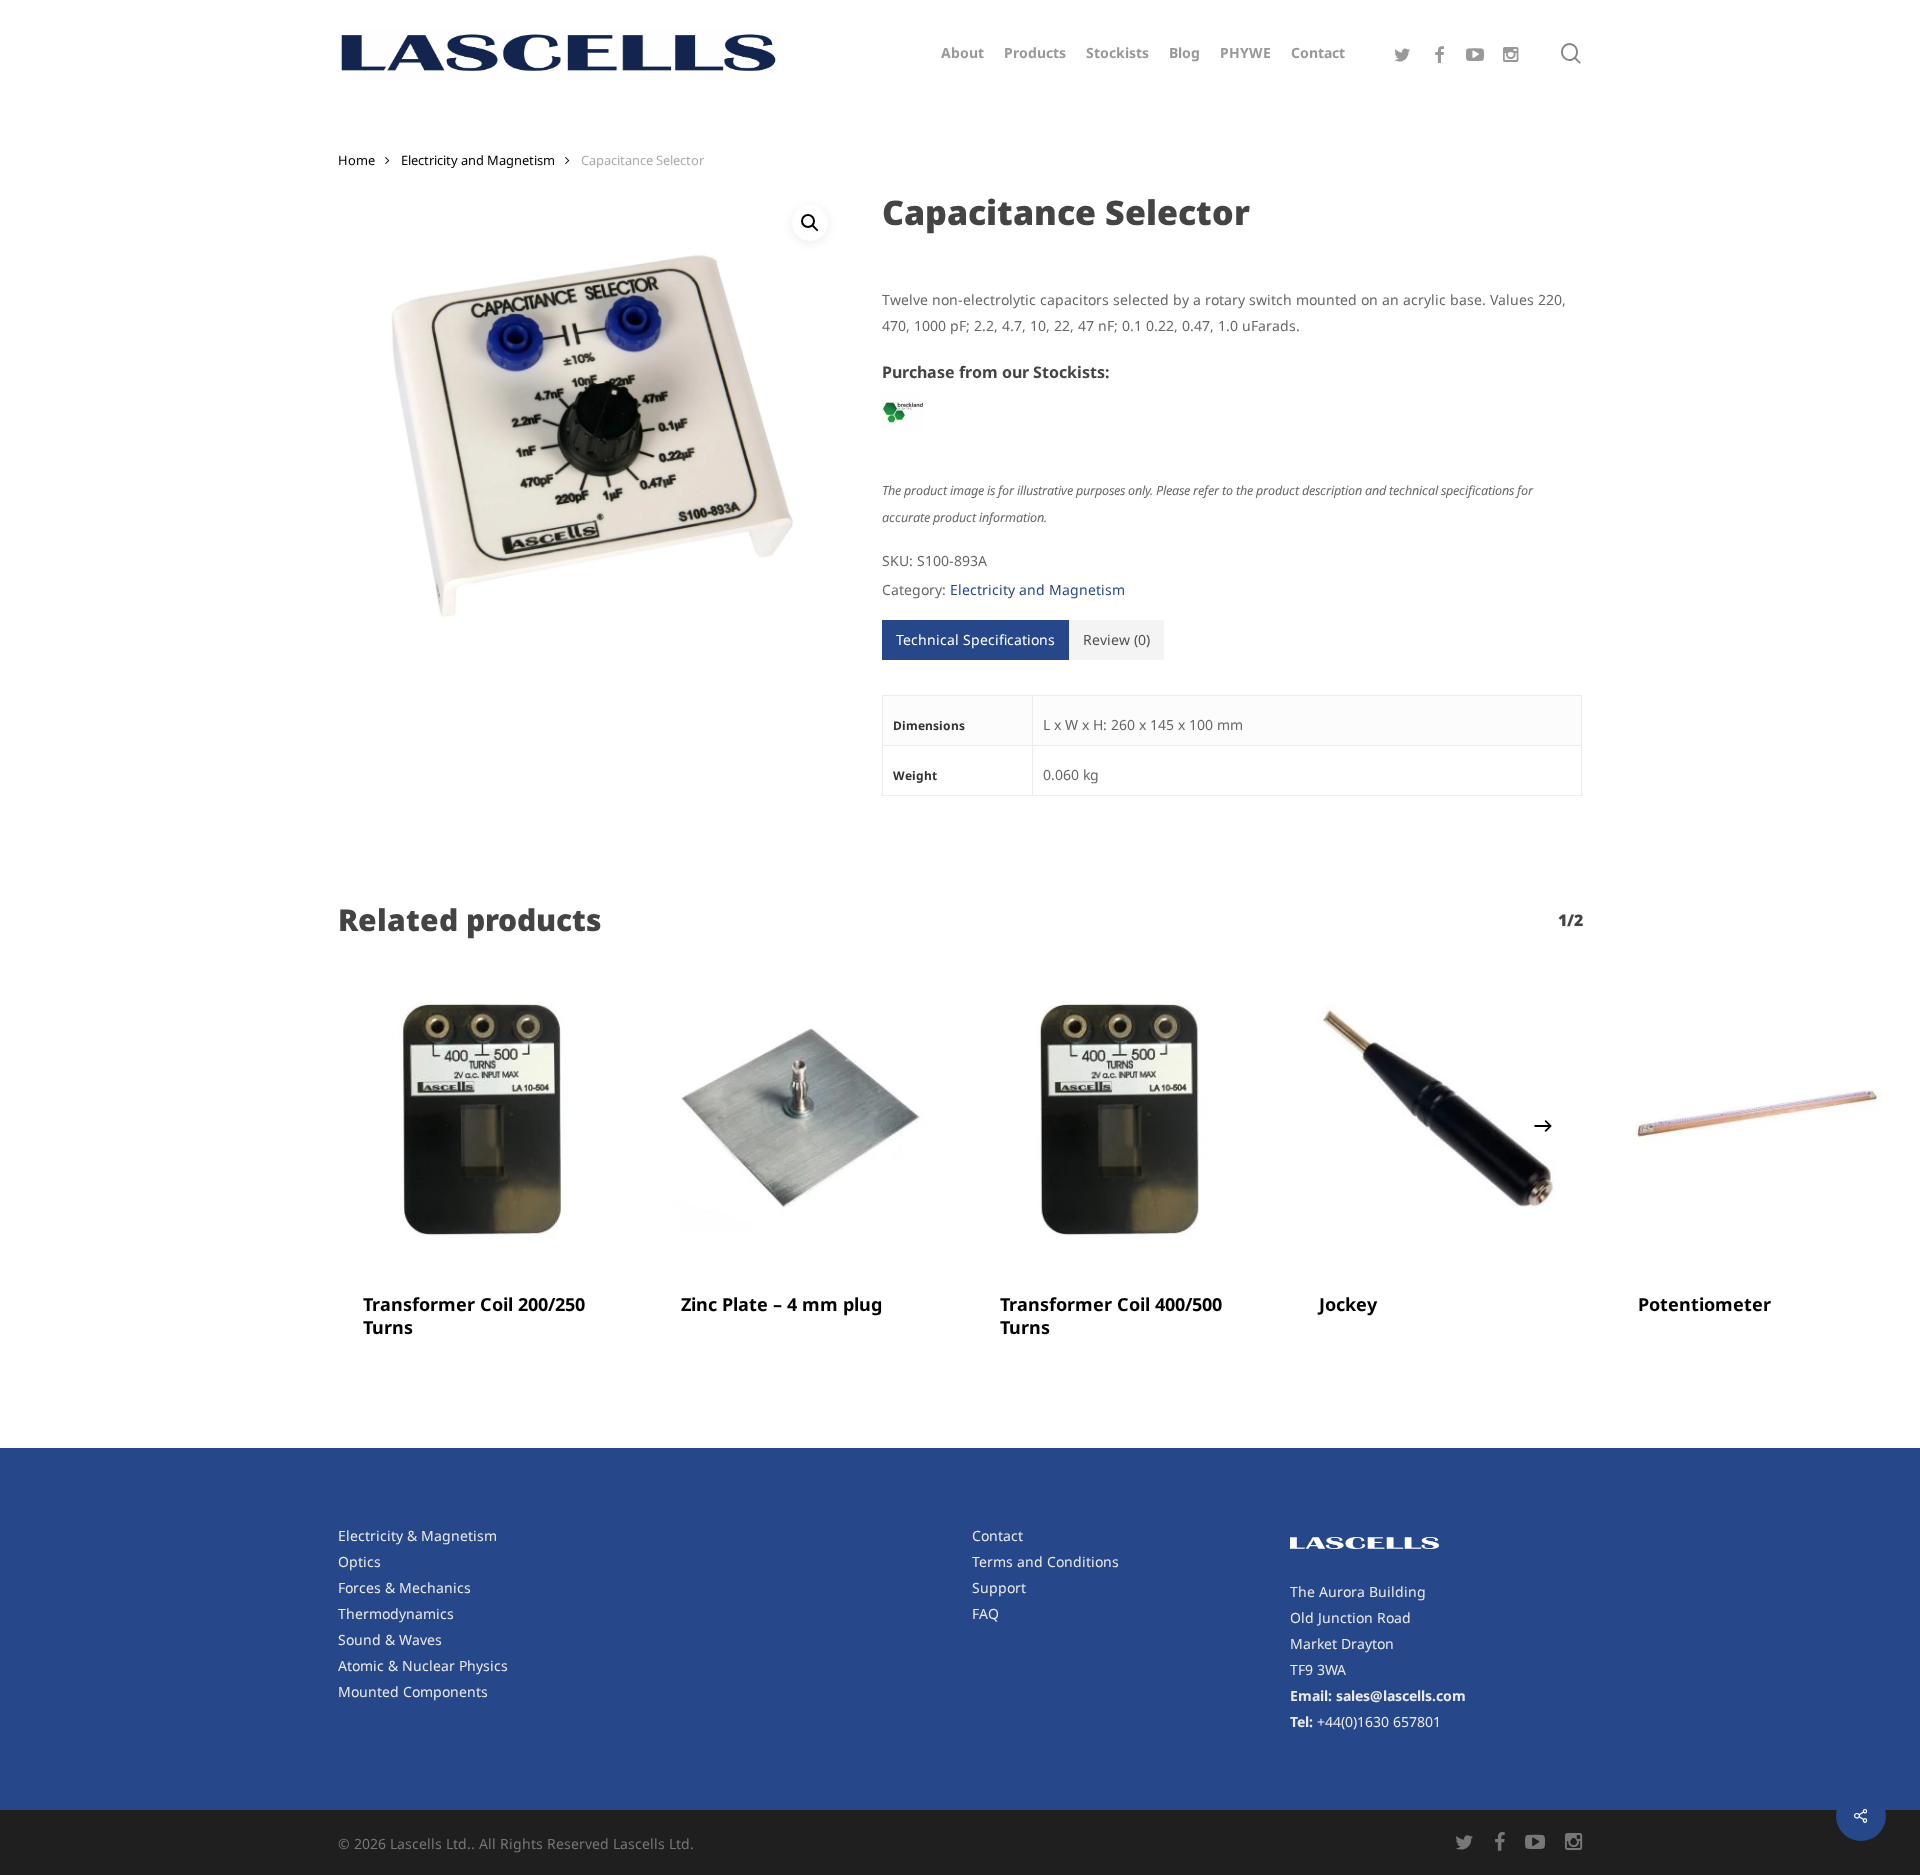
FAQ (985, 1613)
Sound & (368, 1639)
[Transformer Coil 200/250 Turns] (482, 1119)
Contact (997, 1535)
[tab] (975, 640)
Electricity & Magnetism (417, 1535)
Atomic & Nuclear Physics (423, 1665)
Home (356, 160)
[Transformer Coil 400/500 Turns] (1119, 1119)
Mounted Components (413, 1691)
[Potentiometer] (1757, 1119)
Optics (359, 1561)
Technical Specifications (975, 639)
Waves (420, 1639)
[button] (810, 223)
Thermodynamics (396, 1613)
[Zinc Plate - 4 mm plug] (800, 1119)
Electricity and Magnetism (478, 160)
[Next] (1543, 1126)
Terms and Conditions (1045, 1561)
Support (999, 1587)
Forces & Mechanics (404, 1587)
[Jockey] (1438, 1119)
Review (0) (1116, 639)
